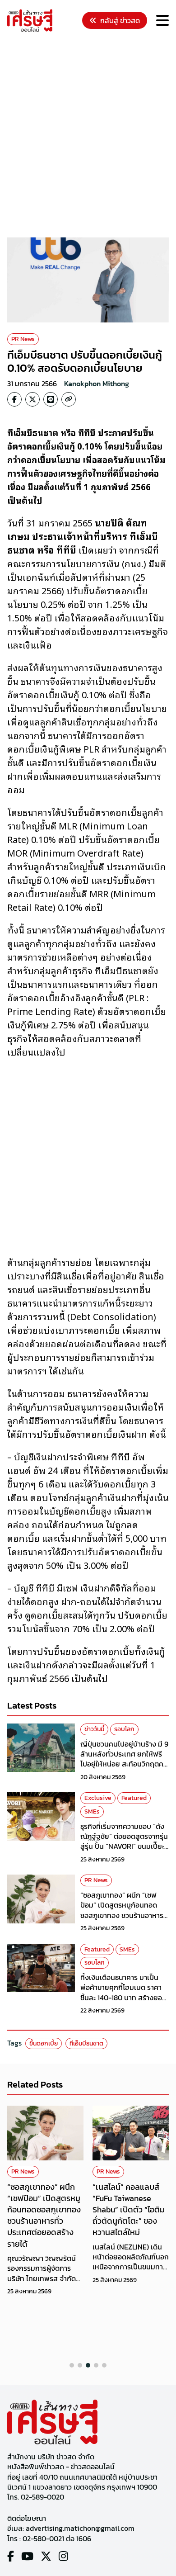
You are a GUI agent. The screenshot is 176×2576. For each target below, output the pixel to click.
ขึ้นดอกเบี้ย (44, 2043)
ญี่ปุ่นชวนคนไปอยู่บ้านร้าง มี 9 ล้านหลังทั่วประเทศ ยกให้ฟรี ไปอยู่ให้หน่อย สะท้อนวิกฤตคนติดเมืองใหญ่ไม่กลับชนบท (124, 1759)
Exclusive (98, 1798)
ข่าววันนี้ (94, 1729)
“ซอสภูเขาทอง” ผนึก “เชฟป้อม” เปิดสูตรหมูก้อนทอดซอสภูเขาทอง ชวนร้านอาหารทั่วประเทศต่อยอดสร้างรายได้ (123, 1910)
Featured (134, 1798)
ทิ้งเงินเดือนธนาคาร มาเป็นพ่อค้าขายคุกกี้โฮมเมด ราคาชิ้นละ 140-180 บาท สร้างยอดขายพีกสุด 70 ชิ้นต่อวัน (123, 1992)
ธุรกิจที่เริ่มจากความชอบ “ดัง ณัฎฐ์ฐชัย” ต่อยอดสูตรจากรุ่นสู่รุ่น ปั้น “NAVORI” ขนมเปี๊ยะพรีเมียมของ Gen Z (124, 1841)
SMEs (92, 1811)
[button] (72, 2365)
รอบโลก (124, 1729)
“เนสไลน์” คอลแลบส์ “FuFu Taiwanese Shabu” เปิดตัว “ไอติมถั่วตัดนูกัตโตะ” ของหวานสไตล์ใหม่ (129, 2210)
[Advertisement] (88, 136)
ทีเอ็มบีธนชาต (86, 2043)
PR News (23, 339)
